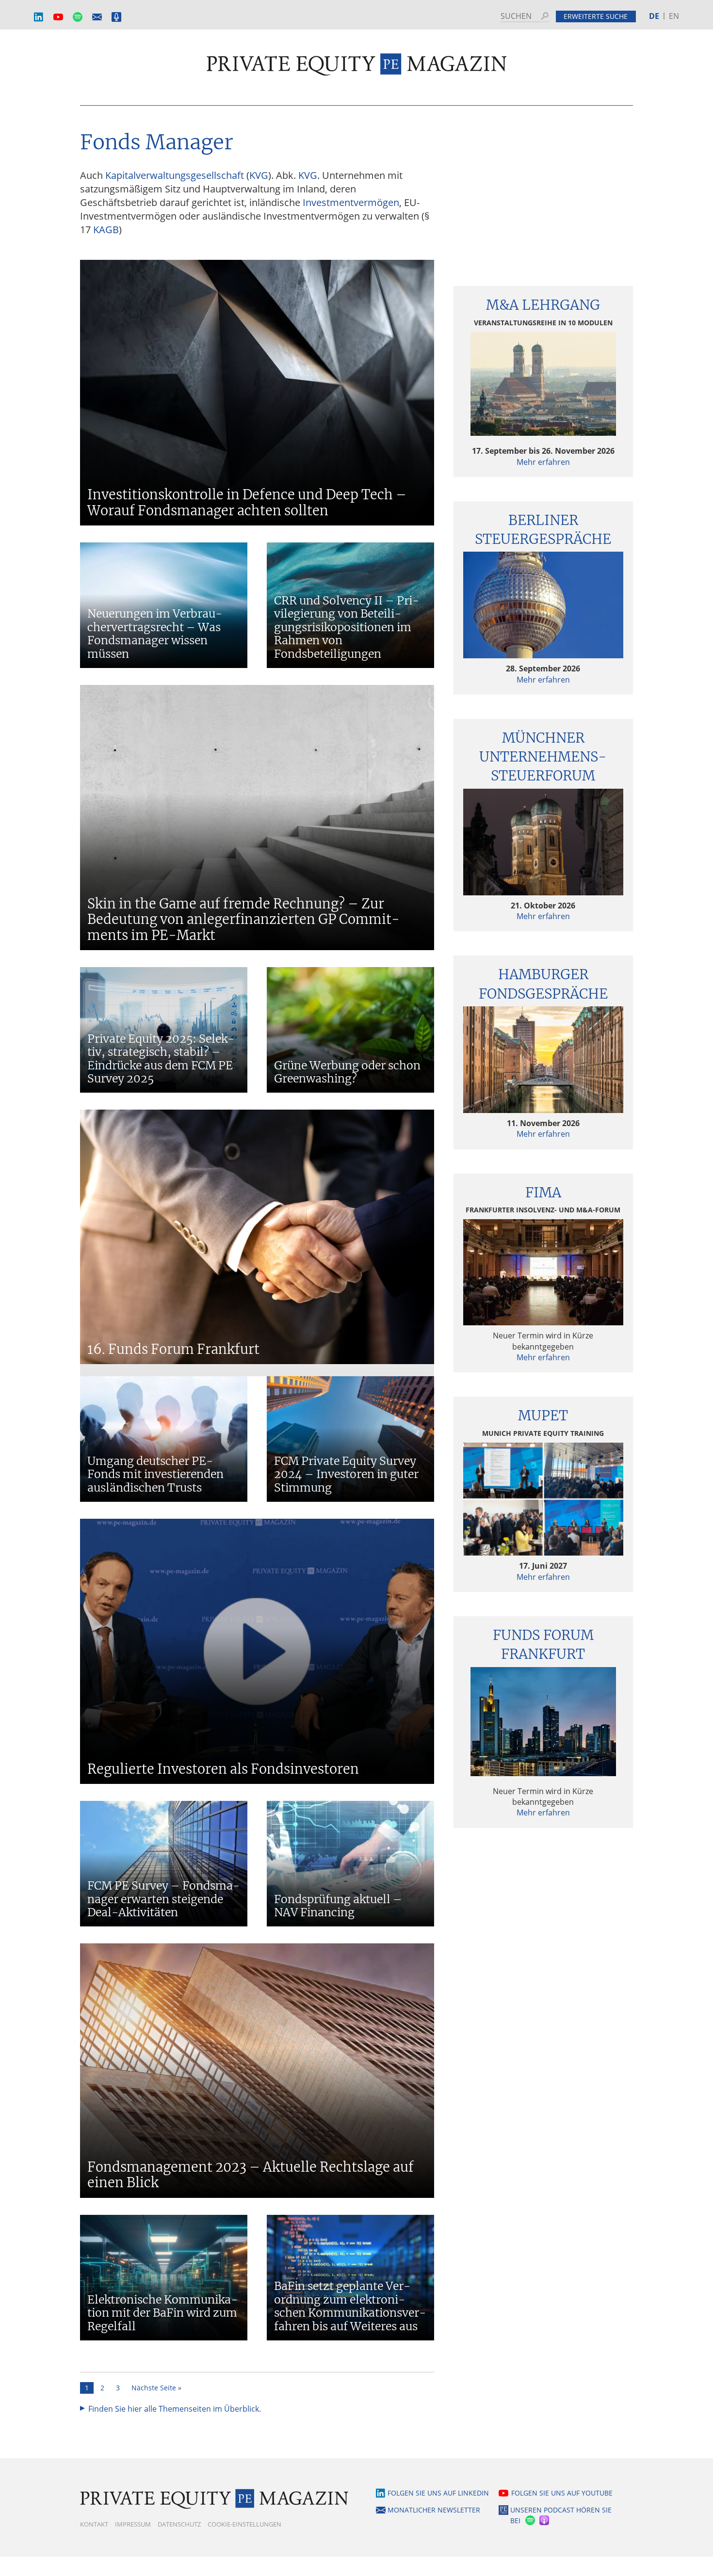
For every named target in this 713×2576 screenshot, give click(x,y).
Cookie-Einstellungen (244, 2524)
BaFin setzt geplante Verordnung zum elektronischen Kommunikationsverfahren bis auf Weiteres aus (350, 2306)
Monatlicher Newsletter (97, 17)
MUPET (543, 1415)
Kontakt (94, 2524)
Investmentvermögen (351, 202)
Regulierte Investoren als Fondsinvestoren (223, 1769)
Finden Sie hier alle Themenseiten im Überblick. (175, 2409)
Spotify (78, 17)
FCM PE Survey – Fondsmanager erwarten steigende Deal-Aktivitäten (163, 1899)
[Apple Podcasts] (545, 2521)
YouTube (58, 17)
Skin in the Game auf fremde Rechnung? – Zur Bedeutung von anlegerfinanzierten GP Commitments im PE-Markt (243, 919)
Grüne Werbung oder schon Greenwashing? (347, 1072)
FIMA (543, 1193)
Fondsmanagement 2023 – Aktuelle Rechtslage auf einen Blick (251, 2175)
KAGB (106, 230)
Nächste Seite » (156, 2388)
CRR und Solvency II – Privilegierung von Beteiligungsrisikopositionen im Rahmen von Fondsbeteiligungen (347, 627)
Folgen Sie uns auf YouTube (562, 2493)
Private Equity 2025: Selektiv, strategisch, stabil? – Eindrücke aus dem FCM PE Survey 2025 (161, 1059)
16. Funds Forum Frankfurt (173, 1349)
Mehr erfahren (543, 462)
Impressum (133, 2524)
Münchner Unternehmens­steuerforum (543, 757)
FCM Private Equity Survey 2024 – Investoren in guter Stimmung (346, 1474)
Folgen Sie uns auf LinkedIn (438, 2493)
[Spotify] (529, 2521)
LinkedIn (39, 17)
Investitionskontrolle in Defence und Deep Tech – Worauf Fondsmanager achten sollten (247, 502)
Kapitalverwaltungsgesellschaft (175, 175)
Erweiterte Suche (596, 16)
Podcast (116, 17)
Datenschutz (179, 2524)
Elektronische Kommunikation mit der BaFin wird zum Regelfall (162, 2313)
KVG (259, 175)
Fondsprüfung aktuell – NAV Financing (338, 1906)
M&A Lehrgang (543, 305)
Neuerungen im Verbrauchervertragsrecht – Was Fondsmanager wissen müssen (155, 634)
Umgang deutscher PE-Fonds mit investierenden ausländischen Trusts (155, 1474)
